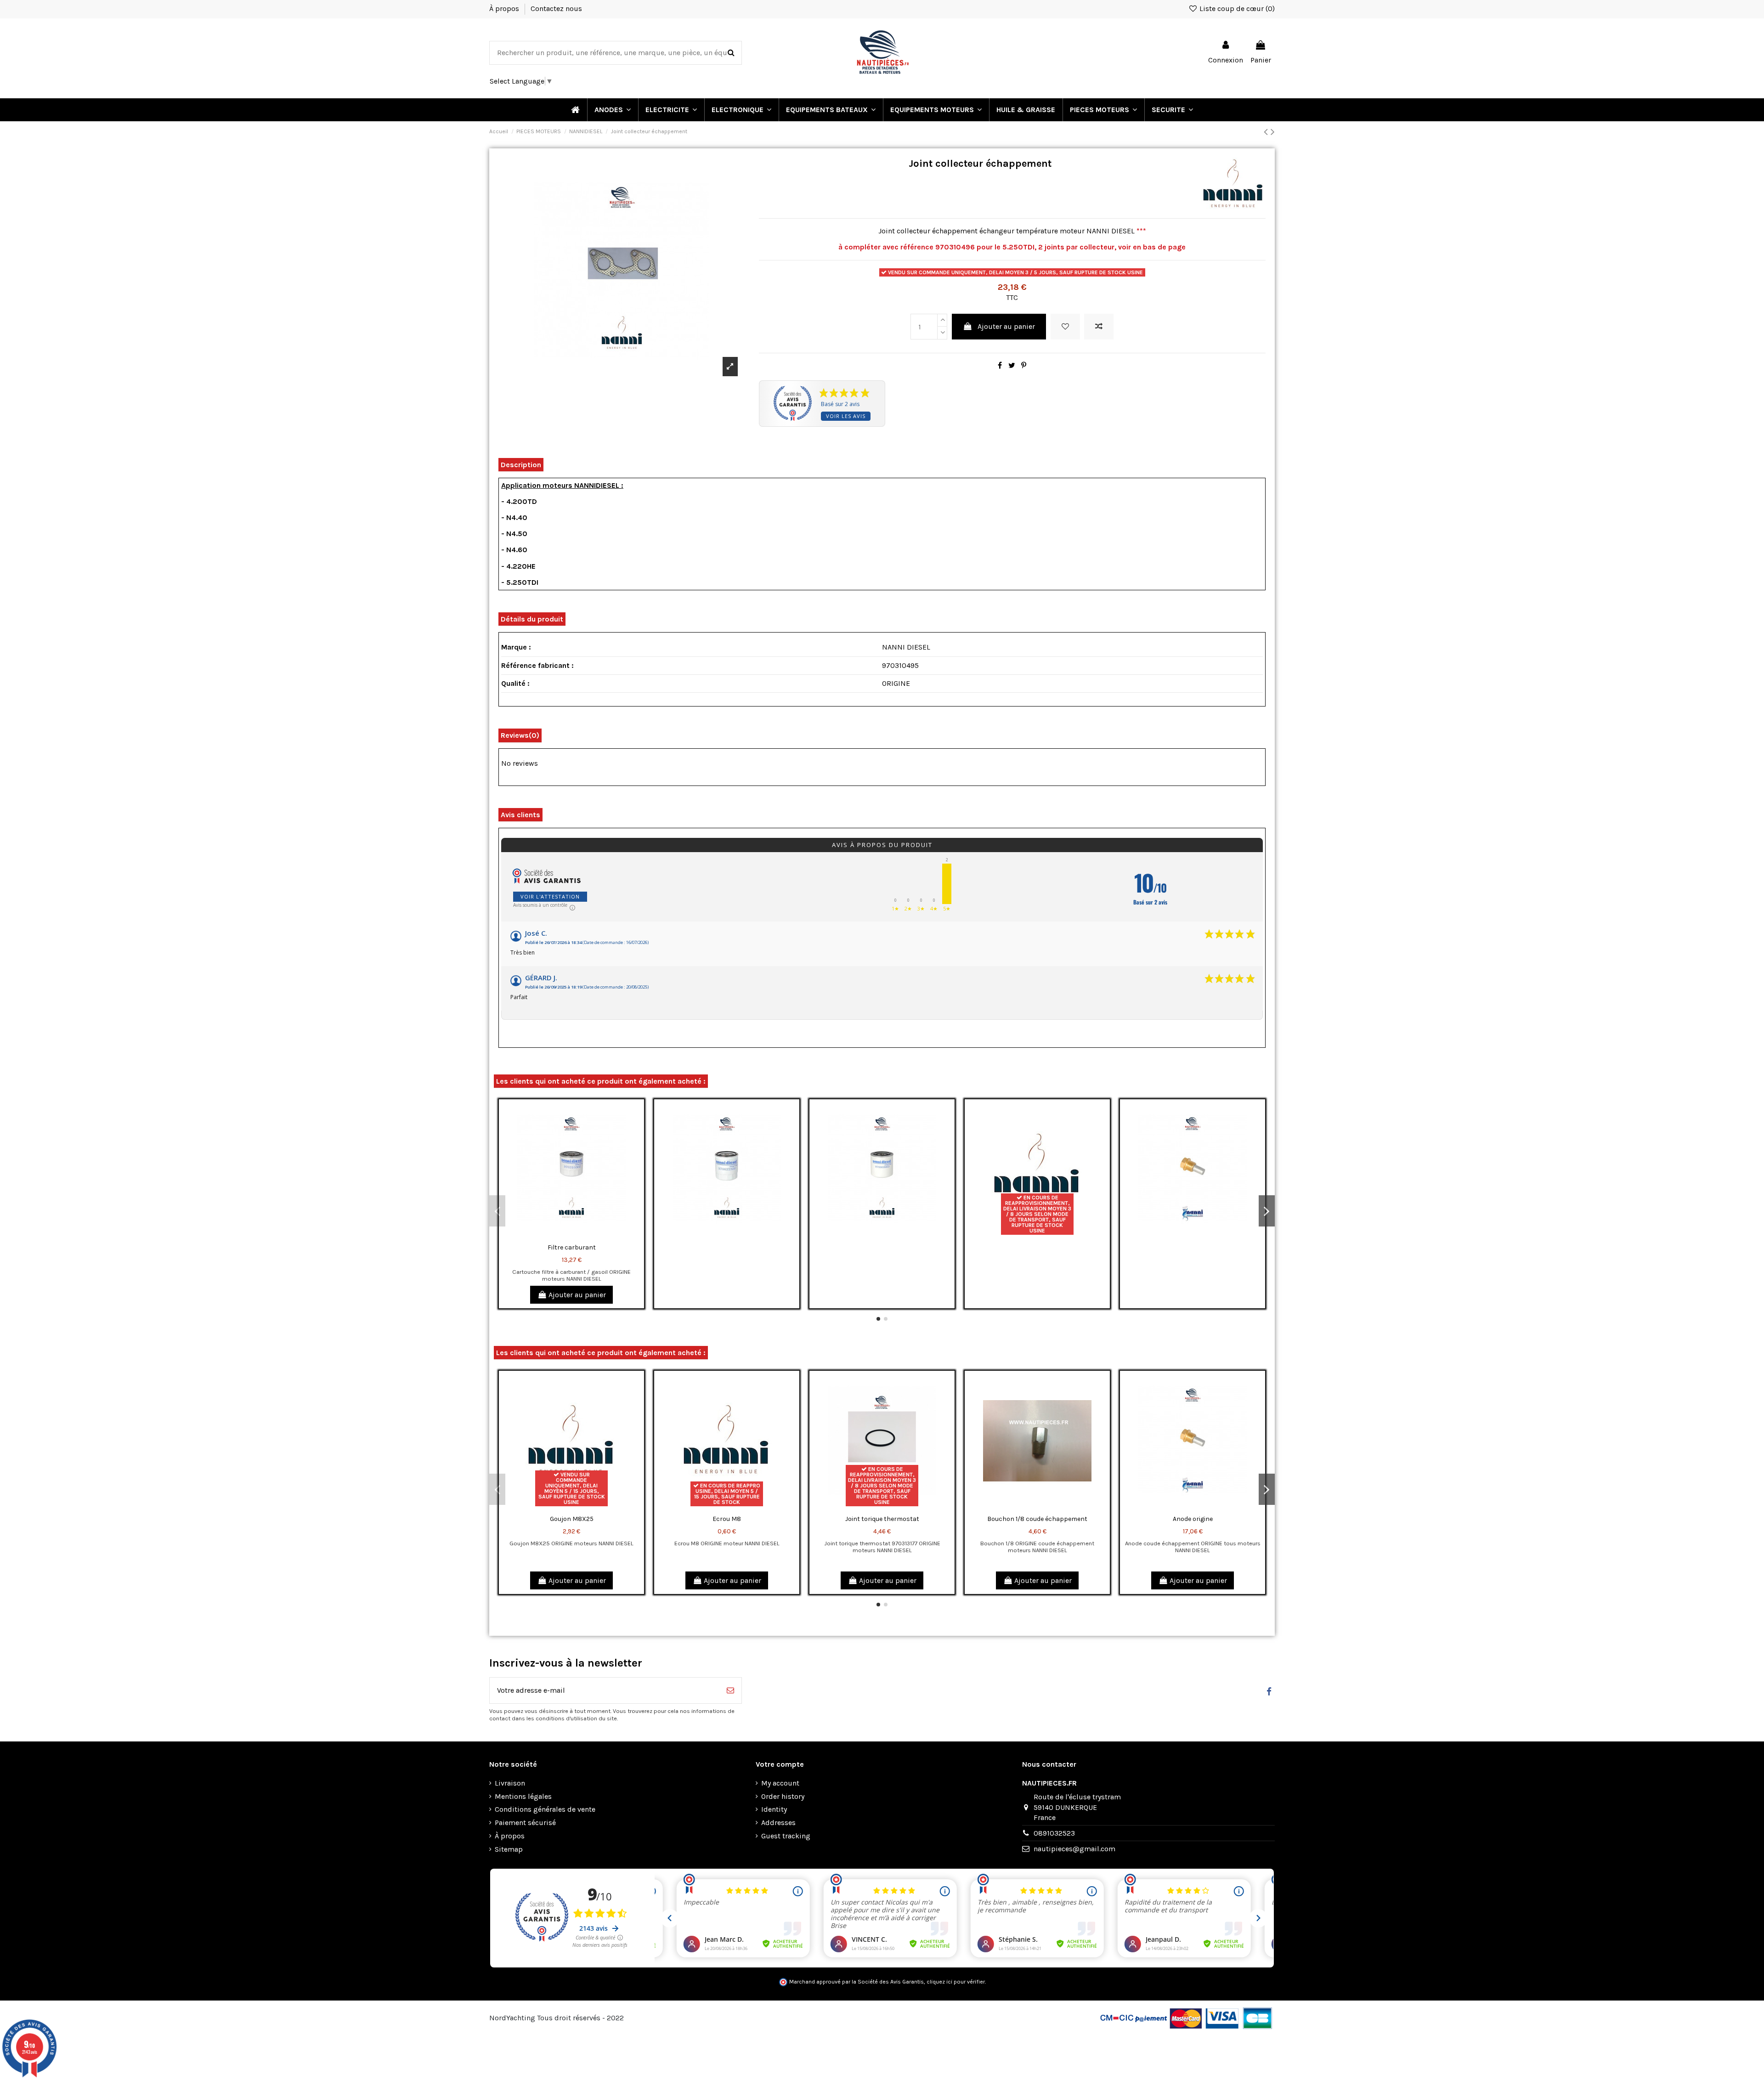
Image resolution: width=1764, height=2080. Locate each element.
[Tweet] (1012, 365)
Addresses (778, 1823)
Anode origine (1193, 1519)
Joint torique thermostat (882, 1519)
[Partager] (1000, 365)
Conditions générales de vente (545, 1809)
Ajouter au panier (1006, 326)
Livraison (510, 1783)
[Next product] (1273, 132)
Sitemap (509, 1849)
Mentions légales (523, 1796)
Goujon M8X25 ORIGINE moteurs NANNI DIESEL (571, 1543)
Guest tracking (786, 1836)
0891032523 (1054, 1833)
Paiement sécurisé (525, 1823)
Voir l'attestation (550, 896)
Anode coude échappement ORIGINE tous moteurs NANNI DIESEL (1193, 1547)
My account (780, 1783)
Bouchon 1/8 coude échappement (1037, 1519)
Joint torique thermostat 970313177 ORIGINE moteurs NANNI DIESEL (882, 1547)
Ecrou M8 (727, 1519)
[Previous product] (1267, 132)
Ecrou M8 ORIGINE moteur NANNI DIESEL (727, 1543)
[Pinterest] (1024, 365)
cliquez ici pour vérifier (956, 1982)
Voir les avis (846, 416)
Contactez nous (556, 8)
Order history (783, 1796)
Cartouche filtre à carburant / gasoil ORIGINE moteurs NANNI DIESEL (571, 1275)
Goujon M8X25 (572, 1519)
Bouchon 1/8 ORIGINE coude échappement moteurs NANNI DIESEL (1037, 1547)
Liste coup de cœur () (1236, 8)
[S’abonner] (730, 1690)
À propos (505, 8)
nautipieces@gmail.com (1074, 1849)
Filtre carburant (572, 1247)
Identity (774, 1809)
